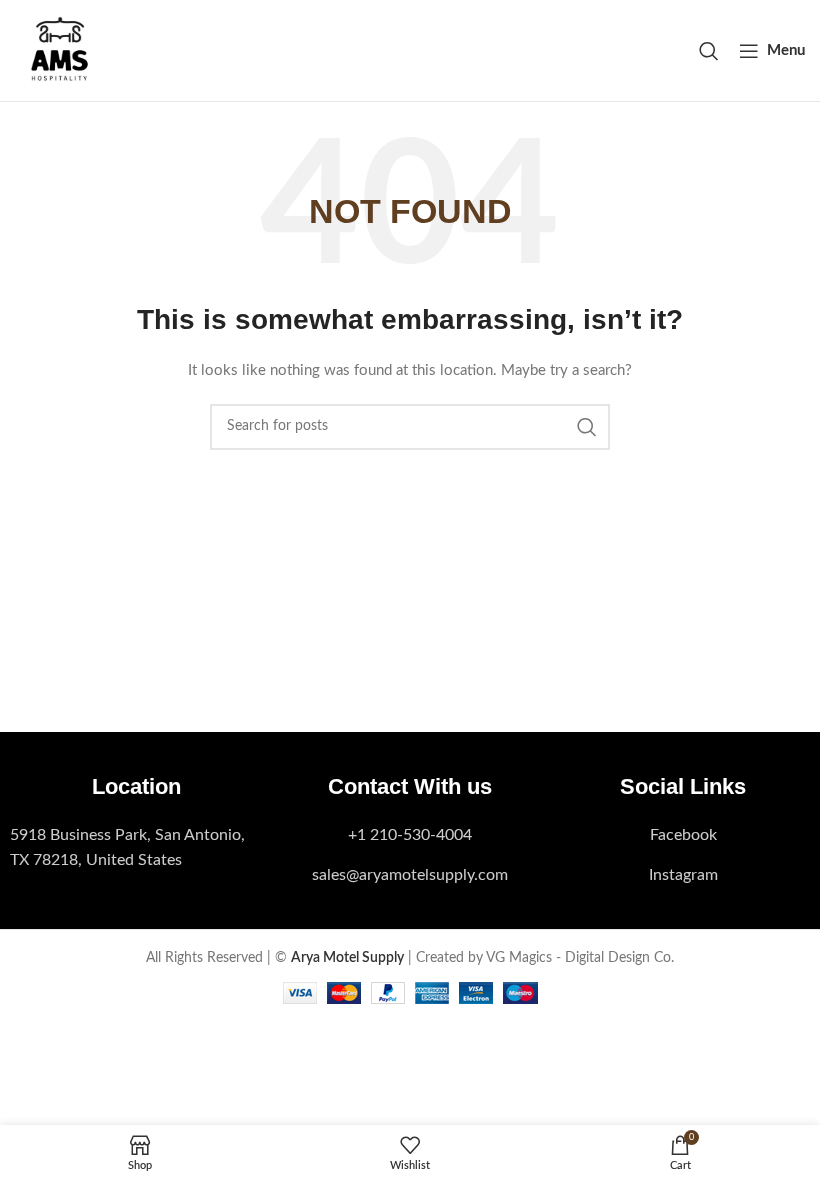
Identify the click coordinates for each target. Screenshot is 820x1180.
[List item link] (136, 848)
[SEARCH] (587, 427)
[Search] (709, 51)
